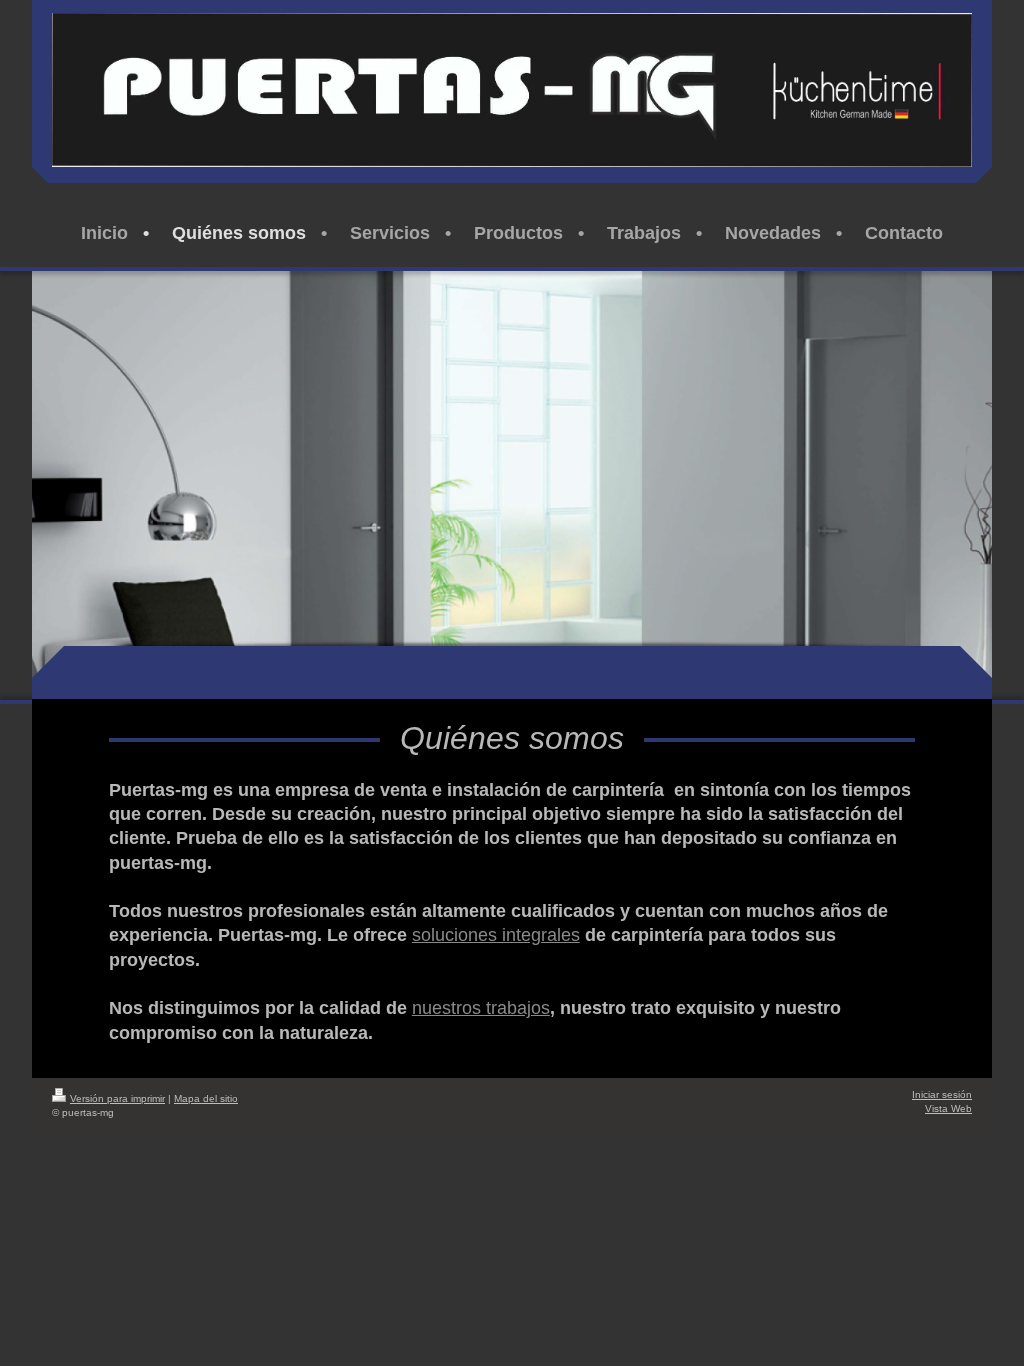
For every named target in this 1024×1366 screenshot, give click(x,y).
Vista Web (948, 1108)
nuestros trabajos (481, 1008)
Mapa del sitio (206, 1098)
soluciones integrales (496, 935)
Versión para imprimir (117, 1098)
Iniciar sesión (942, 1094)
